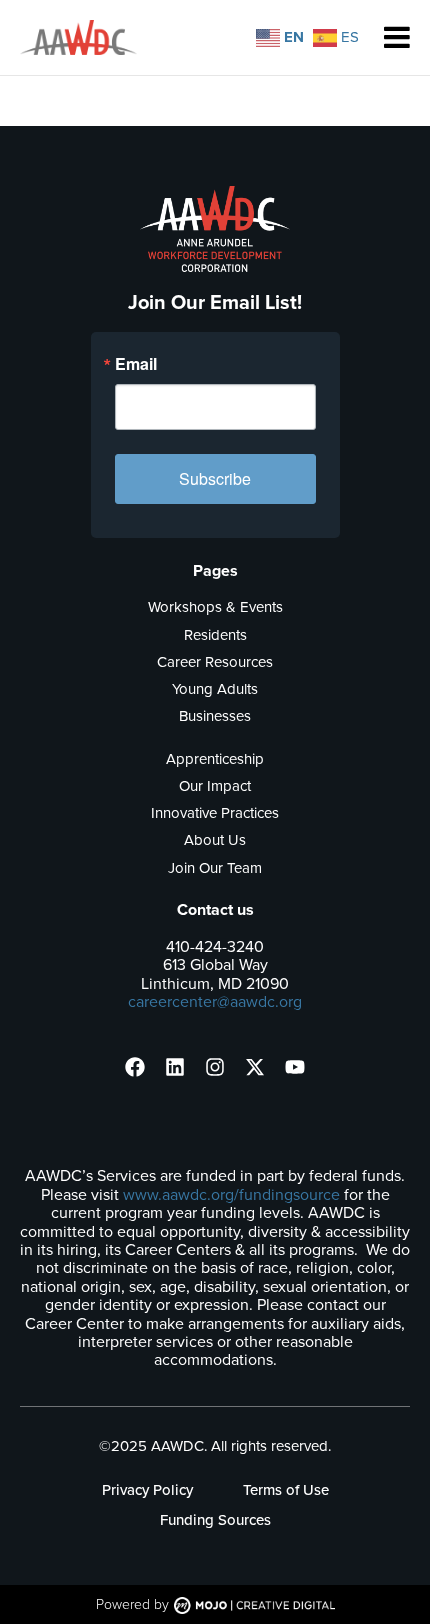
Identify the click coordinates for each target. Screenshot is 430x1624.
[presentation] (135, 1067)
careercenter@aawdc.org (215, 1001)
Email (136, 364)
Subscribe (215, 478)
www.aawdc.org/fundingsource (231, 1194)
